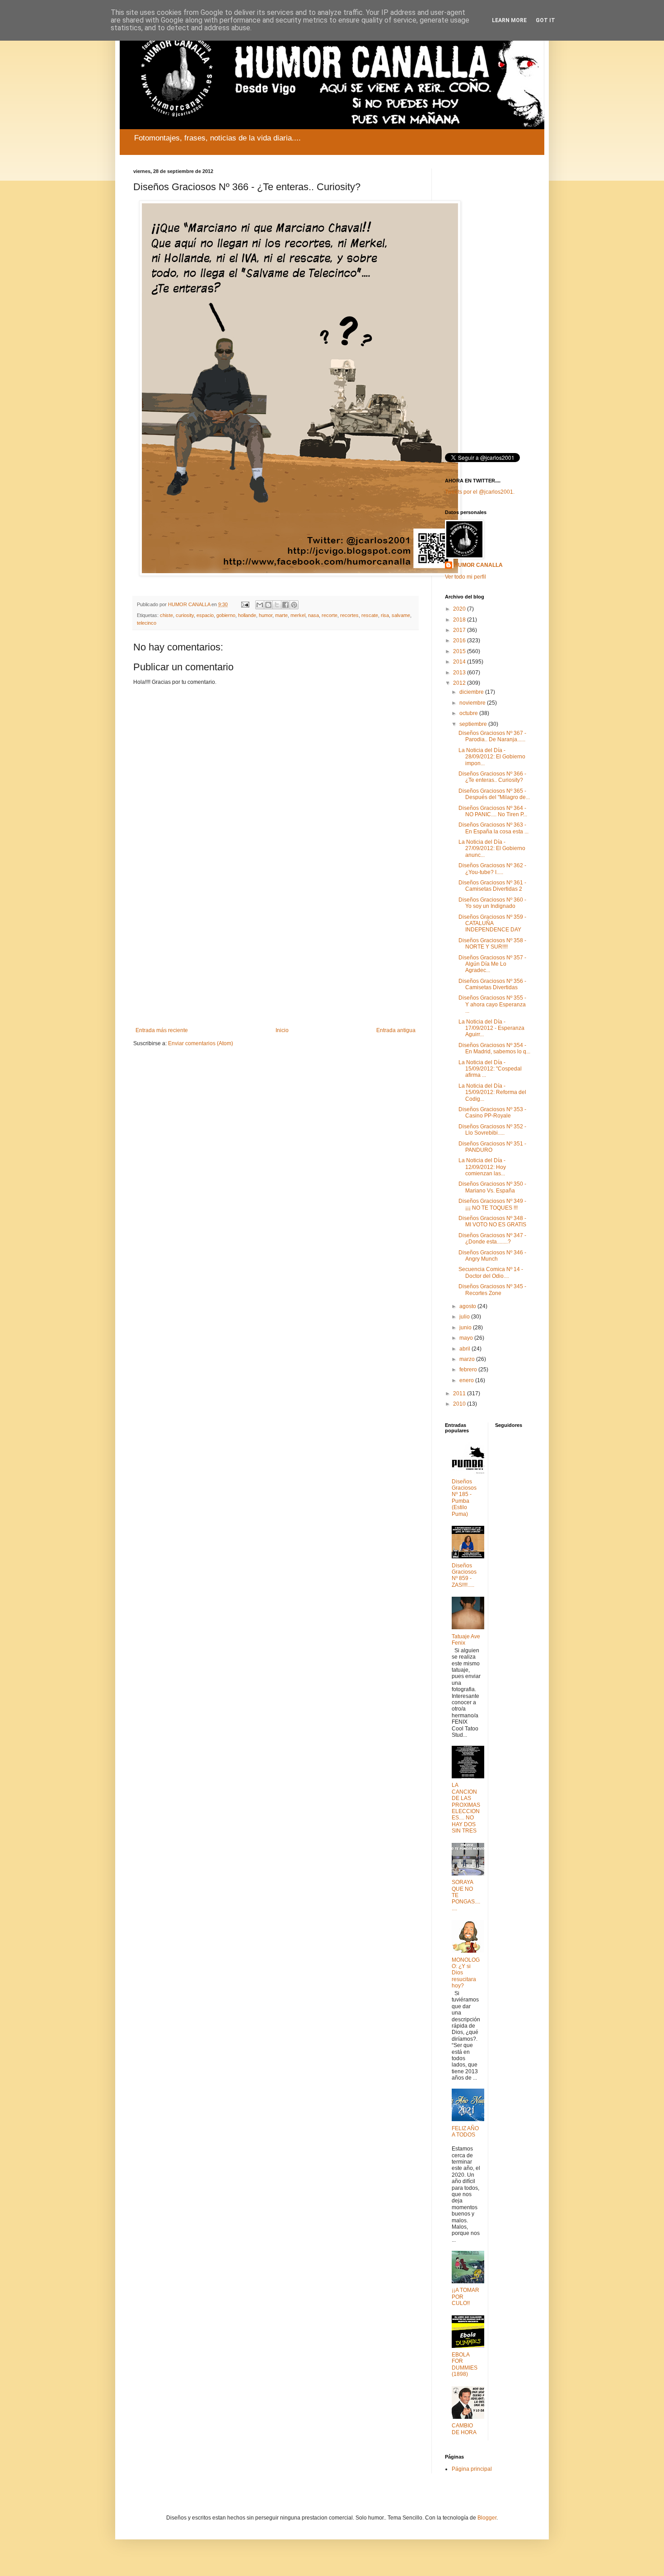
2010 (460, 1404)
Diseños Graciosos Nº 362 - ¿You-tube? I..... (492, 869)
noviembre (473, 703)
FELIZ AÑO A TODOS (465, 2132)
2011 (460, 1393)
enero (467, 1380)
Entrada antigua (396, 1030)
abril (465, 1349)
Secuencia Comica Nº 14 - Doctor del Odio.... (491, 1272)
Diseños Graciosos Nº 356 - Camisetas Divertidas (492, 984)
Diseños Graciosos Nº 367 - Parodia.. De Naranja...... (492, 736)
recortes (349, 615)
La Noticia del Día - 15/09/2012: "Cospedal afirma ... (490, 1069)
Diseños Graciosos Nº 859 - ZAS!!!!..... (464, 1575)
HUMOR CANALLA (478, 565)
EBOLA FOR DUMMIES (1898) (465, 2364)
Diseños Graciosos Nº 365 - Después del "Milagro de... (494, 794)
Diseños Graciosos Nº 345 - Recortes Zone (492, 1290)
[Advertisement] (276, 953)
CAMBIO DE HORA (464, 2429)
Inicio (282, 1030)
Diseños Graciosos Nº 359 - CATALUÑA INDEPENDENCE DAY (492, 923)
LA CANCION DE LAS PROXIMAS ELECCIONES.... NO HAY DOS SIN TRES (466, 1808)
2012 (460, 683)
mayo (467, 1338)
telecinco (147, 623)
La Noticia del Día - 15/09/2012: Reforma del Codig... (492, 1092)
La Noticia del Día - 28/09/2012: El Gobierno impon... (492, 757)
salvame (401, 615)
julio (465, 1317)
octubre (469, 713)
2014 (460, 662)
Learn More (509, 20)
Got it (545, 20)
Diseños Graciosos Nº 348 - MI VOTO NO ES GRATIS (492, 1221)
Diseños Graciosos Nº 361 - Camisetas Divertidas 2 (492, 886)
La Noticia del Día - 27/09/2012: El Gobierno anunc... (492, 849)
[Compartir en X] (277, 605)
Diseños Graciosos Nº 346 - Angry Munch (492, 1256)
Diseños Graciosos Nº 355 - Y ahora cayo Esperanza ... (492, 1004)
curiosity (185, 615)
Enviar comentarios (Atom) (201, 1043)
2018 (460, 620)
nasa (313, 615)
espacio (205, 615)
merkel (298, 615)
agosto (468, 1306)
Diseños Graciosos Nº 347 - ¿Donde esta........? (492, 1239)
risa (385, 615)
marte (281, 615)
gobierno (226, 615)
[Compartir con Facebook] (285, 605)
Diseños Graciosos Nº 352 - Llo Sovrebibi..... (492, 1130)
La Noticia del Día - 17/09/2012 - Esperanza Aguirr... (491, 1028)
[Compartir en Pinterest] (294, 605)
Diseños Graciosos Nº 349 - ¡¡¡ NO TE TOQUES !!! (492, 1204)
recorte (330, 615)
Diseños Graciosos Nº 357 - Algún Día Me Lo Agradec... (492, 964)
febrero (469, 1370)
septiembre (474, 724)
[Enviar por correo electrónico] (260, 605)
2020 (460, 609)
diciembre (472, 692)
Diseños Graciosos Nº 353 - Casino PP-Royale (492, 1113)
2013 (460, 673)
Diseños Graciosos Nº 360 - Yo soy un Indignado (492, 903)
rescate (370, 615)
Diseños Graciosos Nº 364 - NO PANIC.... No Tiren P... (493, 811)
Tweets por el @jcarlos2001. (480, 492)
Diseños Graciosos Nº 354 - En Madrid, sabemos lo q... (494, 1048)
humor (266, 615)
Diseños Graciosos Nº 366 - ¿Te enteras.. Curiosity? (492, 777)
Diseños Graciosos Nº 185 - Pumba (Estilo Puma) (464, 1498)
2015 (460, 651)
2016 (460, 640)
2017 (460, 630)
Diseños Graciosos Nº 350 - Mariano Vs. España (492, 1187)
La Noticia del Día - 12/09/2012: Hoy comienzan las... (482, 1167)
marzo (468, 1359)
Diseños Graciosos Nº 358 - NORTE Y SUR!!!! (492, 944)
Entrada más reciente (162, 1030)
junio (466, 1328)
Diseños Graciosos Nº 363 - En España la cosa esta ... (493, 828)
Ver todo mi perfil (465, 577)
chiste (166, 615)
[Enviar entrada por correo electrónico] (245, 604)
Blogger (487, 2518)
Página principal (472, 2469)
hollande (247, 615)
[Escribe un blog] (268, 605)
